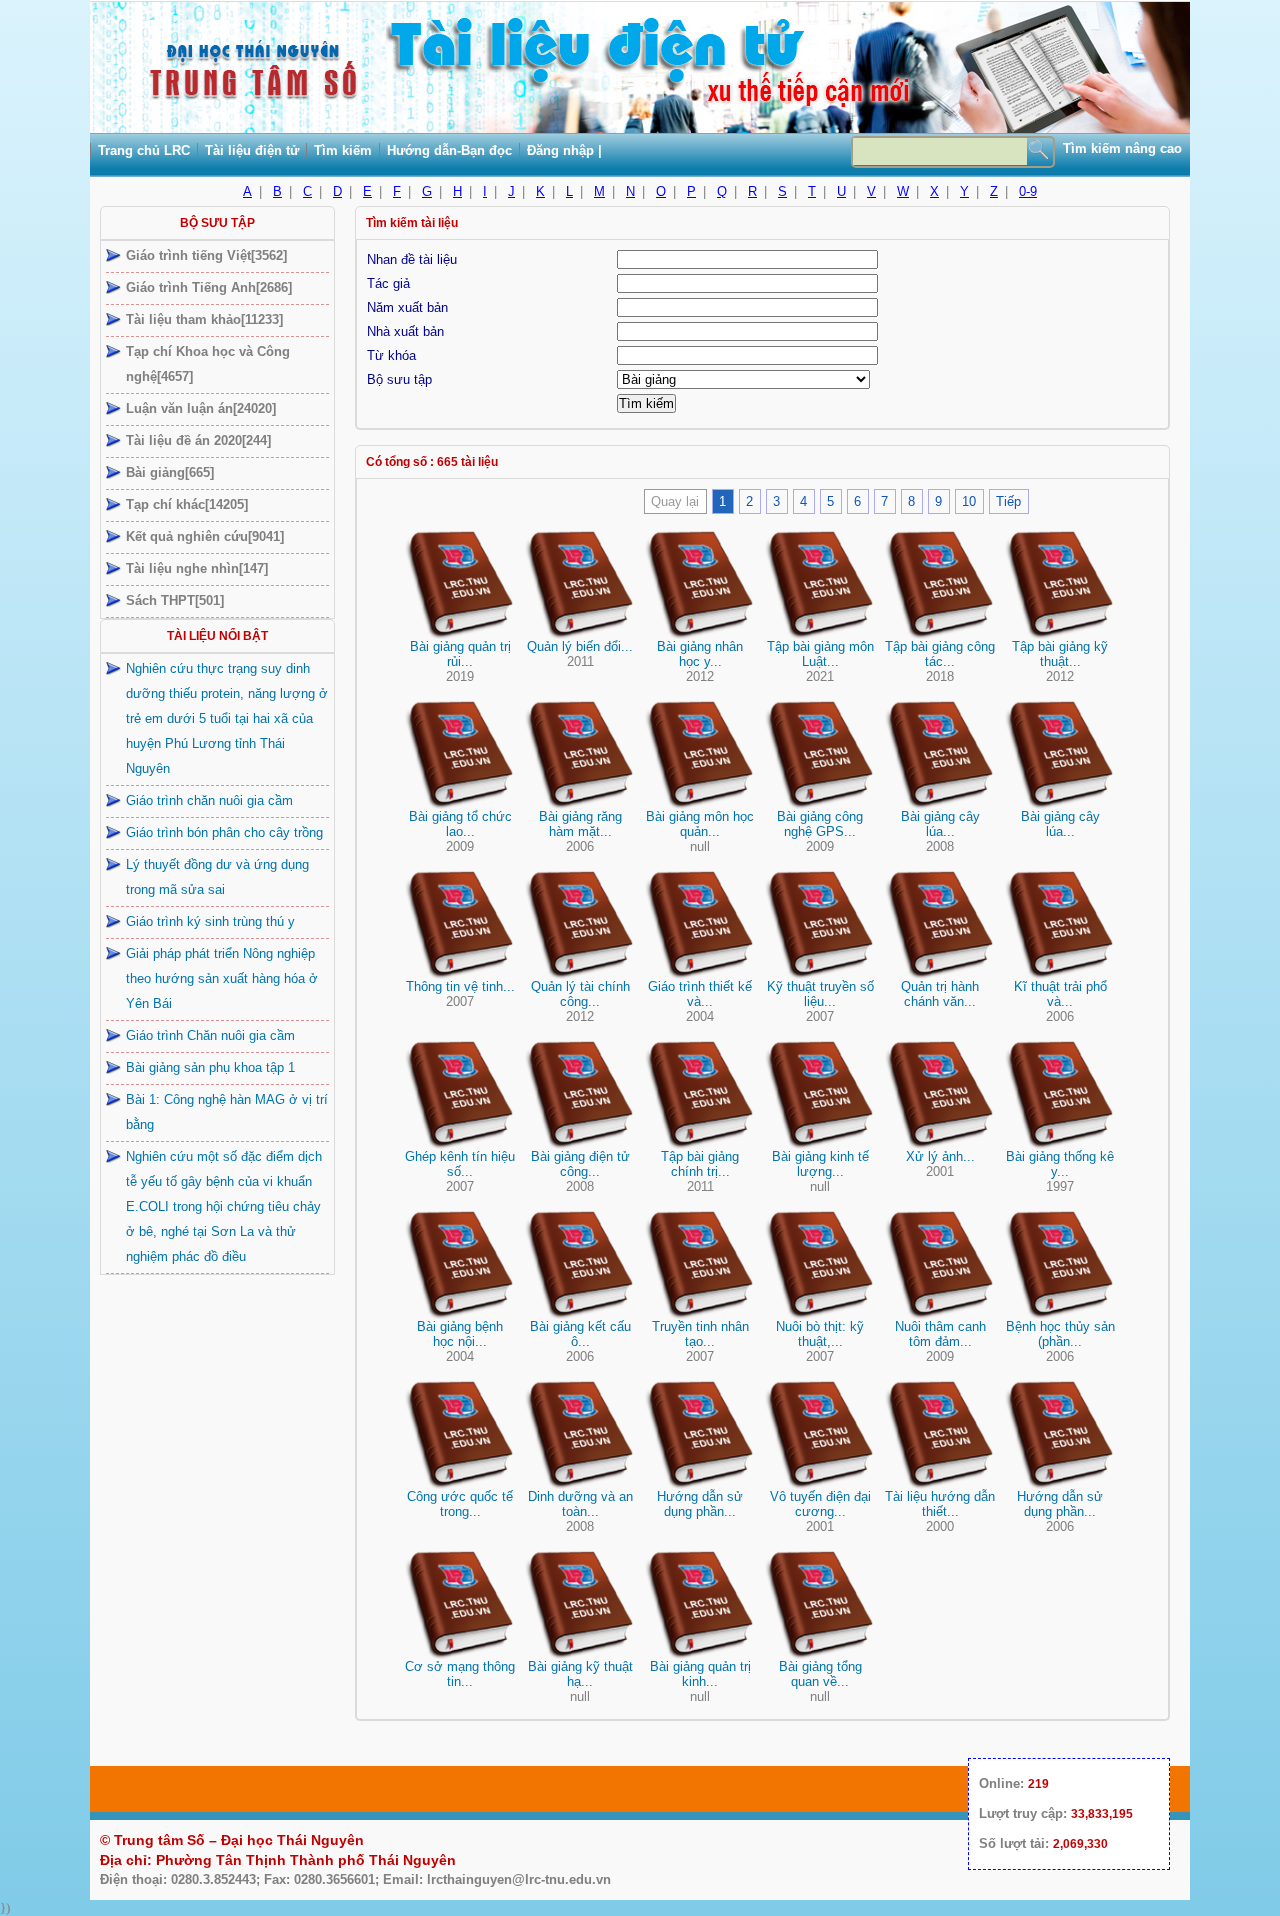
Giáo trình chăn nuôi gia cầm (209, 800)
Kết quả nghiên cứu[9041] (205, 536)
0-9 (1028, 191)
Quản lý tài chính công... (580, 994)
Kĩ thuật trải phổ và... (1060, 994)
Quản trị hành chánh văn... (940, 994)
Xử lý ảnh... (940, 1156)
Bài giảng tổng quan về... (820, 1674)
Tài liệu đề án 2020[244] (198, 440)
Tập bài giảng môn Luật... (820, 654)
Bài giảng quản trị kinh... (700, 1674)
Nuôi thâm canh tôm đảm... (940, 1334)
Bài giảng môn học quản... (700, 824)
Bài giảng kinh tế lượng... (820, 1164)
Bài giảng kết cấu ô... (580, 1334)
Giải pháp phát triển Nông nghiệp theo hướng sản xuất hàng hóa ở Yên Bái (222, 978)
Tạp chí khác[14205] (187, 504)
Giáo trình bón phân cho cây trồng (224, 832)
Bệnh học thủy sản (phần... (1060, 1334)
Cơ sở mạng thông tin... (460, 1674)
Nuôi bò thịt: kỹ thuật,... (820, 1334)
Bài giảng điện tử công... (580, 1164)
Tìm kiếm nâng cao (1122, 148)
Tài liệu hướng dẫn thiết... (940, 1504)
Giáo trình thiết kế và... (700, 994)
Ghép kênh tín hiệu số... (460, 1164)
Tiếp (1008, 501)
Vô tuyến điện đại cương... (820, 1504)
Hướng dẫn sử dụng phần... (700, 1504)
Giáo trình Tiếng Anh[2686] (209, 287)
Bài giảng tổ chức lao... (460, 824)
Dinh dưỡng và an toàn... (580, 1504)
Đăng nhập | (564, 150)
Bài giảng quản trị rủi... (460, 654)
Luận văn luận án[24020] (201, 408)
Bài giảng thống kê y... (1060, 1164)
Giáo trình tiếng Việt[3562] (206, 255)
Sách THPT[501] (175, 600)
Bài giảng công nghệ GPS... (820, 824)
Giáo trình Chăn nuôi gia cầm (210, 1035)
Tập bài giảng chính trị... (700, 1164)
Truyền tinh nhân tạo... (700, 1334)
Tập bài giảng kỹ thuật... (1060, 654)
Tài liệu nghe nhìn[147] (197, 568)
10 (969, 501)
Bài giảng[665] (170, 472)
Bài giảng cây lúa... (940, 824)
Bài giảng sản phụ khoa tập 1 (210, 1067)
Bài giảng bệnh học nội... (460, 1334)
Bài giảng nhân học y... (700, 654)
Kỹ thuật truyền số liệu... (820, 994)
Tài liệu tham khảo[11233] (204, 319)
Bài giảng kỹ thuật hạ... (580, 1674)
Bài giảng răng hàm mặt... (580, 824)
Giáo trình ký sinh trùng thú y (210, 921)
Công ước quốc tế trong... (460, 1504)
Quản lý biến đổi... (580, 646)
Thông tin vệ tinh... (460, 986)
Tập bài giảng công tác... (940, 654)
